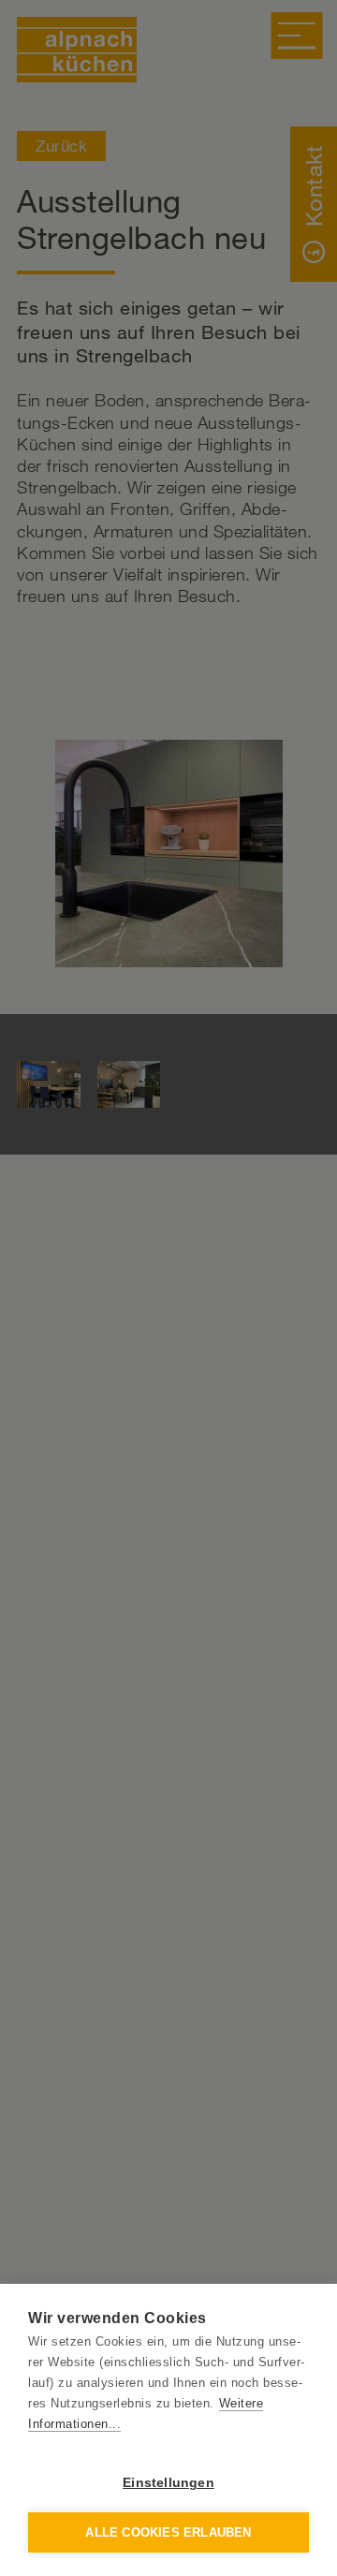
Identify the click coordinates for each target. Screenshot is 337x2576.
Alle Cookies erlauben (168, 2532)
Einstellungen (168, 2483)
